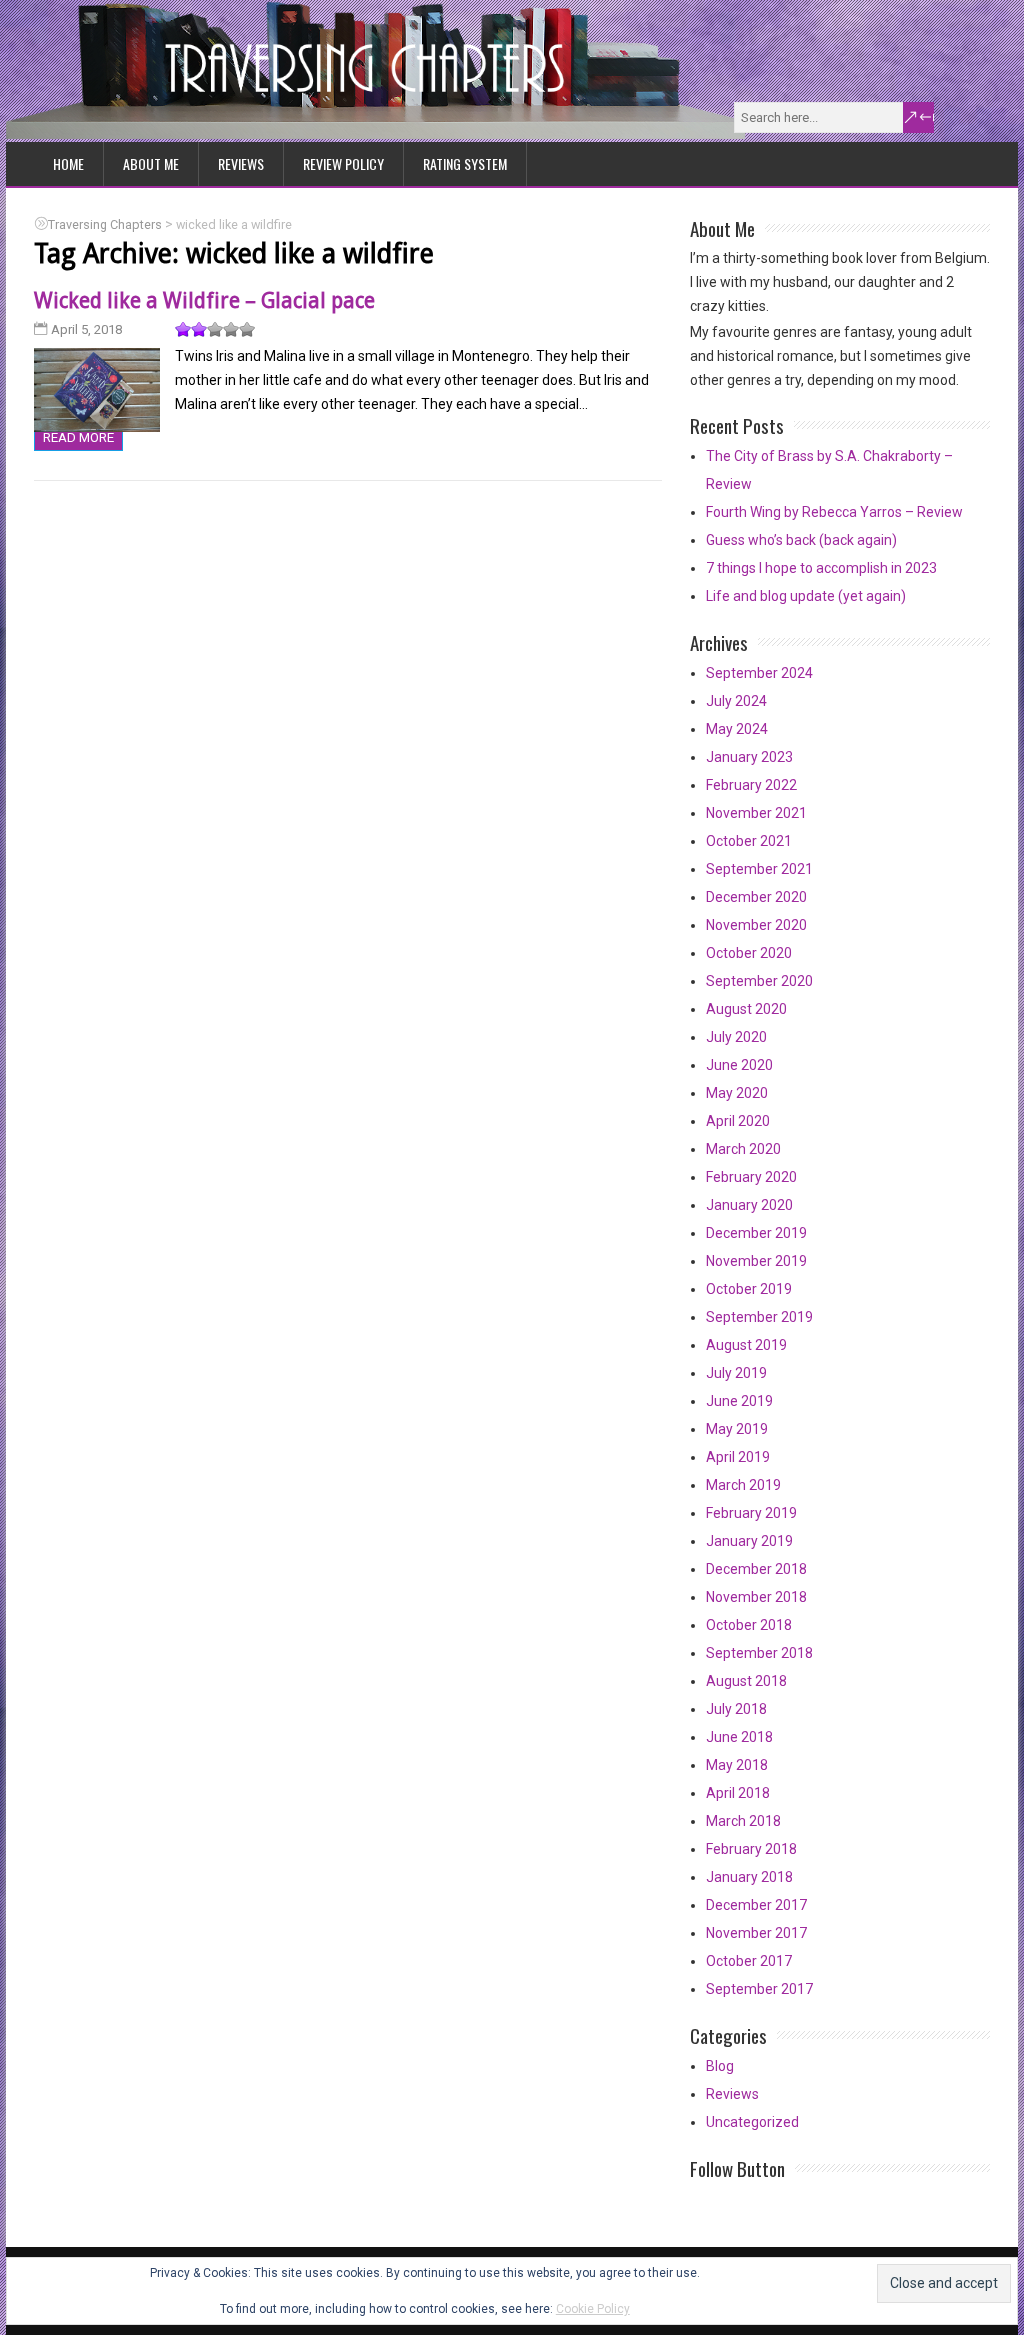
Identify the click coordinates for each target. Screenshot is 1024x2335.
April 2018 (738, 1793)
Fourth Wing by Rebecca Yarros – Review (834, 512)
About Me (151, 163)
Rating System (465, 163)
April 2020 (738, 1121)
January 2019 (749, 1541)
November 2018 (756, 1597)
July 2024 (736, 701)
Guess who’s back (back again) (801, 540)
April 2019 (738, 1457)
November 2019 (756, 1261)
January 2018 (749, 1877)
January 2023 (749, 757)
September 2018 (759, 1653)
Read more (78, 437)
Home (68, 163)
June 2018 (739, 1737)
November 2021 (756, 813)
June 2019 (739, 1401)
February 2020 (751, 1177)
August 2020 (746, 1009)
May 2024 (737, 729)
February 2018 (751, 1849)
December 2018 (756, 1569)
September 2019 (759, 1317)
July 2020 (736, 1037)
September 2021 (759, 869)
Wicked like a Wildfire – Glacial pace (204, 300)
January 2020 (749, 1205)
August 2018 (746, 1681)
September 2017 (759, 1989)
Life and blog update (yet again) (806, 596)
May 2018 (737, 1765)
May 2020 (737, 1093)
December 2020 (756, 897)
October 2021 (749, 841)
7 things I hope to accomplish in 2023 (821, 568)
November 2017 (756, 1933)
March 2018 (743, 1821)
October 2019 (749, 1289)
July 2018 (736, 1709)
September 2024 (759, 673)
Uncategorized (752, 2122)
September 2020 (759, 981)
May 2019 (737, 1429)
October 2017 (749, 1961)
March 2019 (743, 1485)
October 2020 (749, 953)
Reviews (241, 163)
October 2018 (749, 1625)
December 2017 (756, 1905)
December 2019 (756, 1233)
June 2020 (739, 1065)
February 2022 (751, 785)
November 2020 (756, 925)
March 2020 (743, 1149)
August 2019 (746, 1345)
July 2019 (736, 1373)
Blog (720, 2066)
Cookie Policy (593, 2309)
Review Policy (343, 163)
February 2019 (751, 1513)
